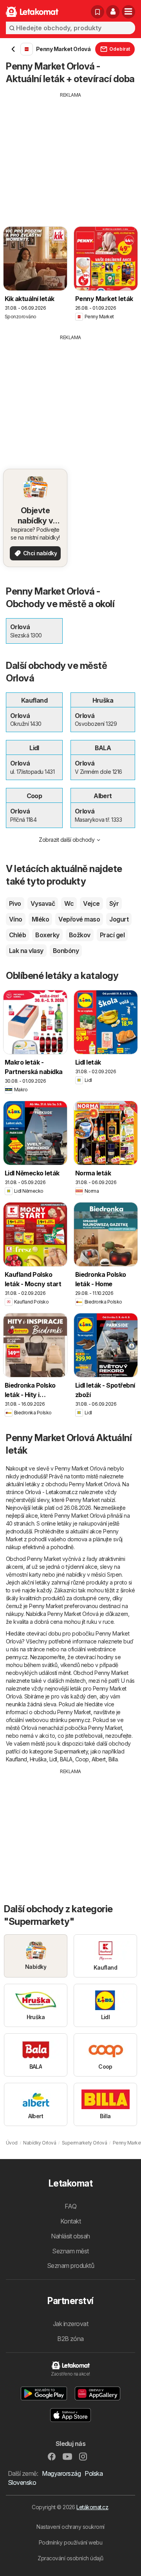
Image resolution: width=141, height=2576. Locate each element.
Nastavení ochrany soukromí (70, 2527)
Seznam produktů (70, 2266)
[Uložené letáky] (98, 12)
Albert (99, 1759)
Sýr (114, 903)
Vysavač (43, 903)
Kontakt (70, 2221)
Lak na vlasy (26, 951)
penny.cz (17, 1657)
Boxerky (47, 935)
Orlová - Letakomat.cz (51, 1492)
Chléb (17, 935)
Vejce (91, 903)
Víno (16, 919)
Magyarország (61, 2473)
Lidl (53, 1759)
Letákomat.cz (92, 2507)
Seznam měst (70, 2251)
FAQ (70, 2206)
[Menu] (128, 12)
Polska (94, 2473)
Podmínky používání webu (70, 2542)
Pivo (15, 903)
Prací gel (112, 935)
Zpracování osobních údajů (70, 2558)
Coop (82, 1759)
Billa (113, 1759)
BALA (66, 1759)
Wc (69, 903)
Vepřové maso (79, 919)
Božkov (80, 935)
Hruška (38, 1759)
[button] (113, 12)
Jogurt (119, 919)
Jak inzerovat (70, 2324)
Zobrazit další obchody (67, 840)
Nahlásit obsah (70, 2236)
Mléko (40, 919)
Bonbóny (66, 951)
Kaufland (16, 1759)
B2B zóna (70, 2339)
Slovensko (22, 2482)
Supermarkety (71, 1751)
